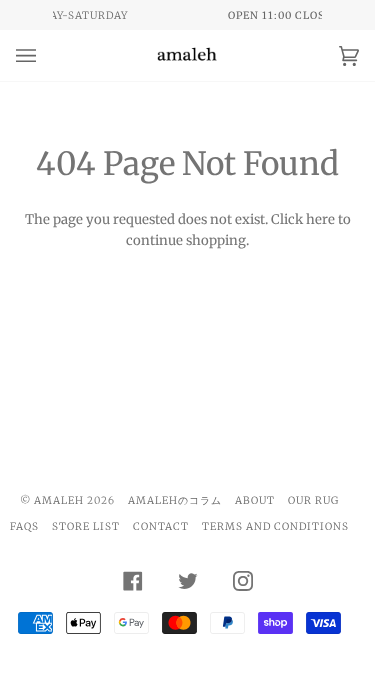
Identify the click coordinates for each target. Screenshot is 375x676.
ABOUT (255, 500)
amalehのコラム (175, 500)
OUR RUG (313, 500)
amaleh (59, 500)
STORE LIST (86, 526)
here (320, 219)
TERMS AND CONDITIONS (275, 526)
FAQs (24, 526)
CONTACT (161, 526)
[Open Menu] (46, 55)
